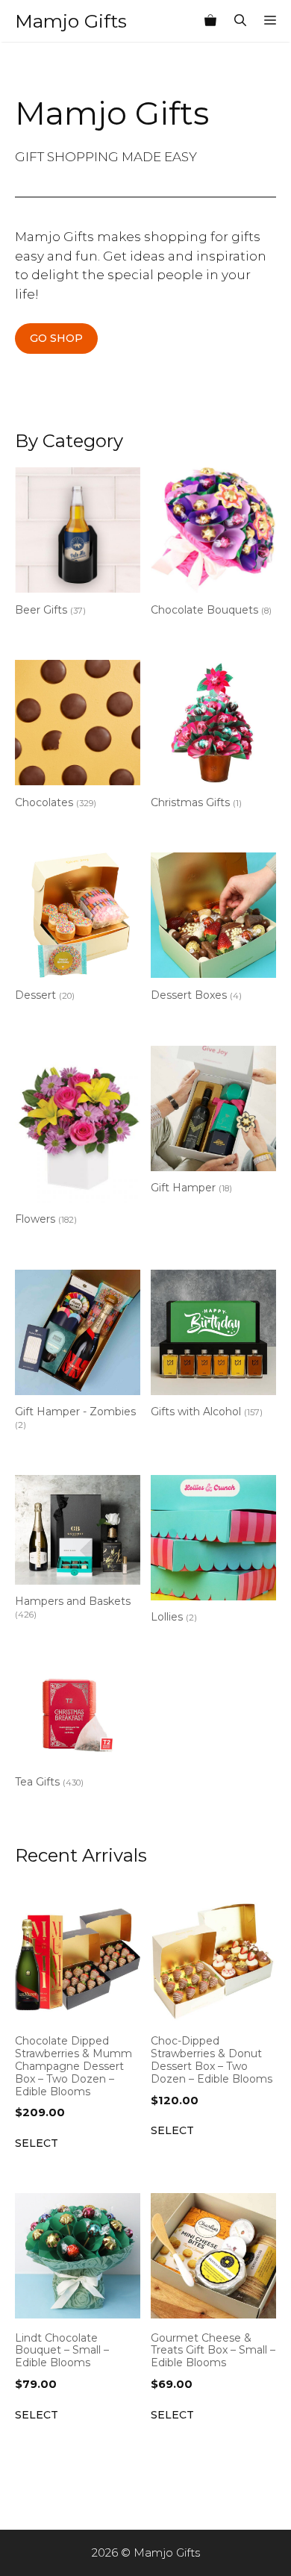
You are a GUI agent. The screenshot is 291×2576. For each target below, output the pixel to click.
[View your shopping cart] (210, 21)
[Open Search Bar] (240, 21)
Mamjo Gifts (71, 21)
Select (37, 2143)
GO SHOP (56, 338)
